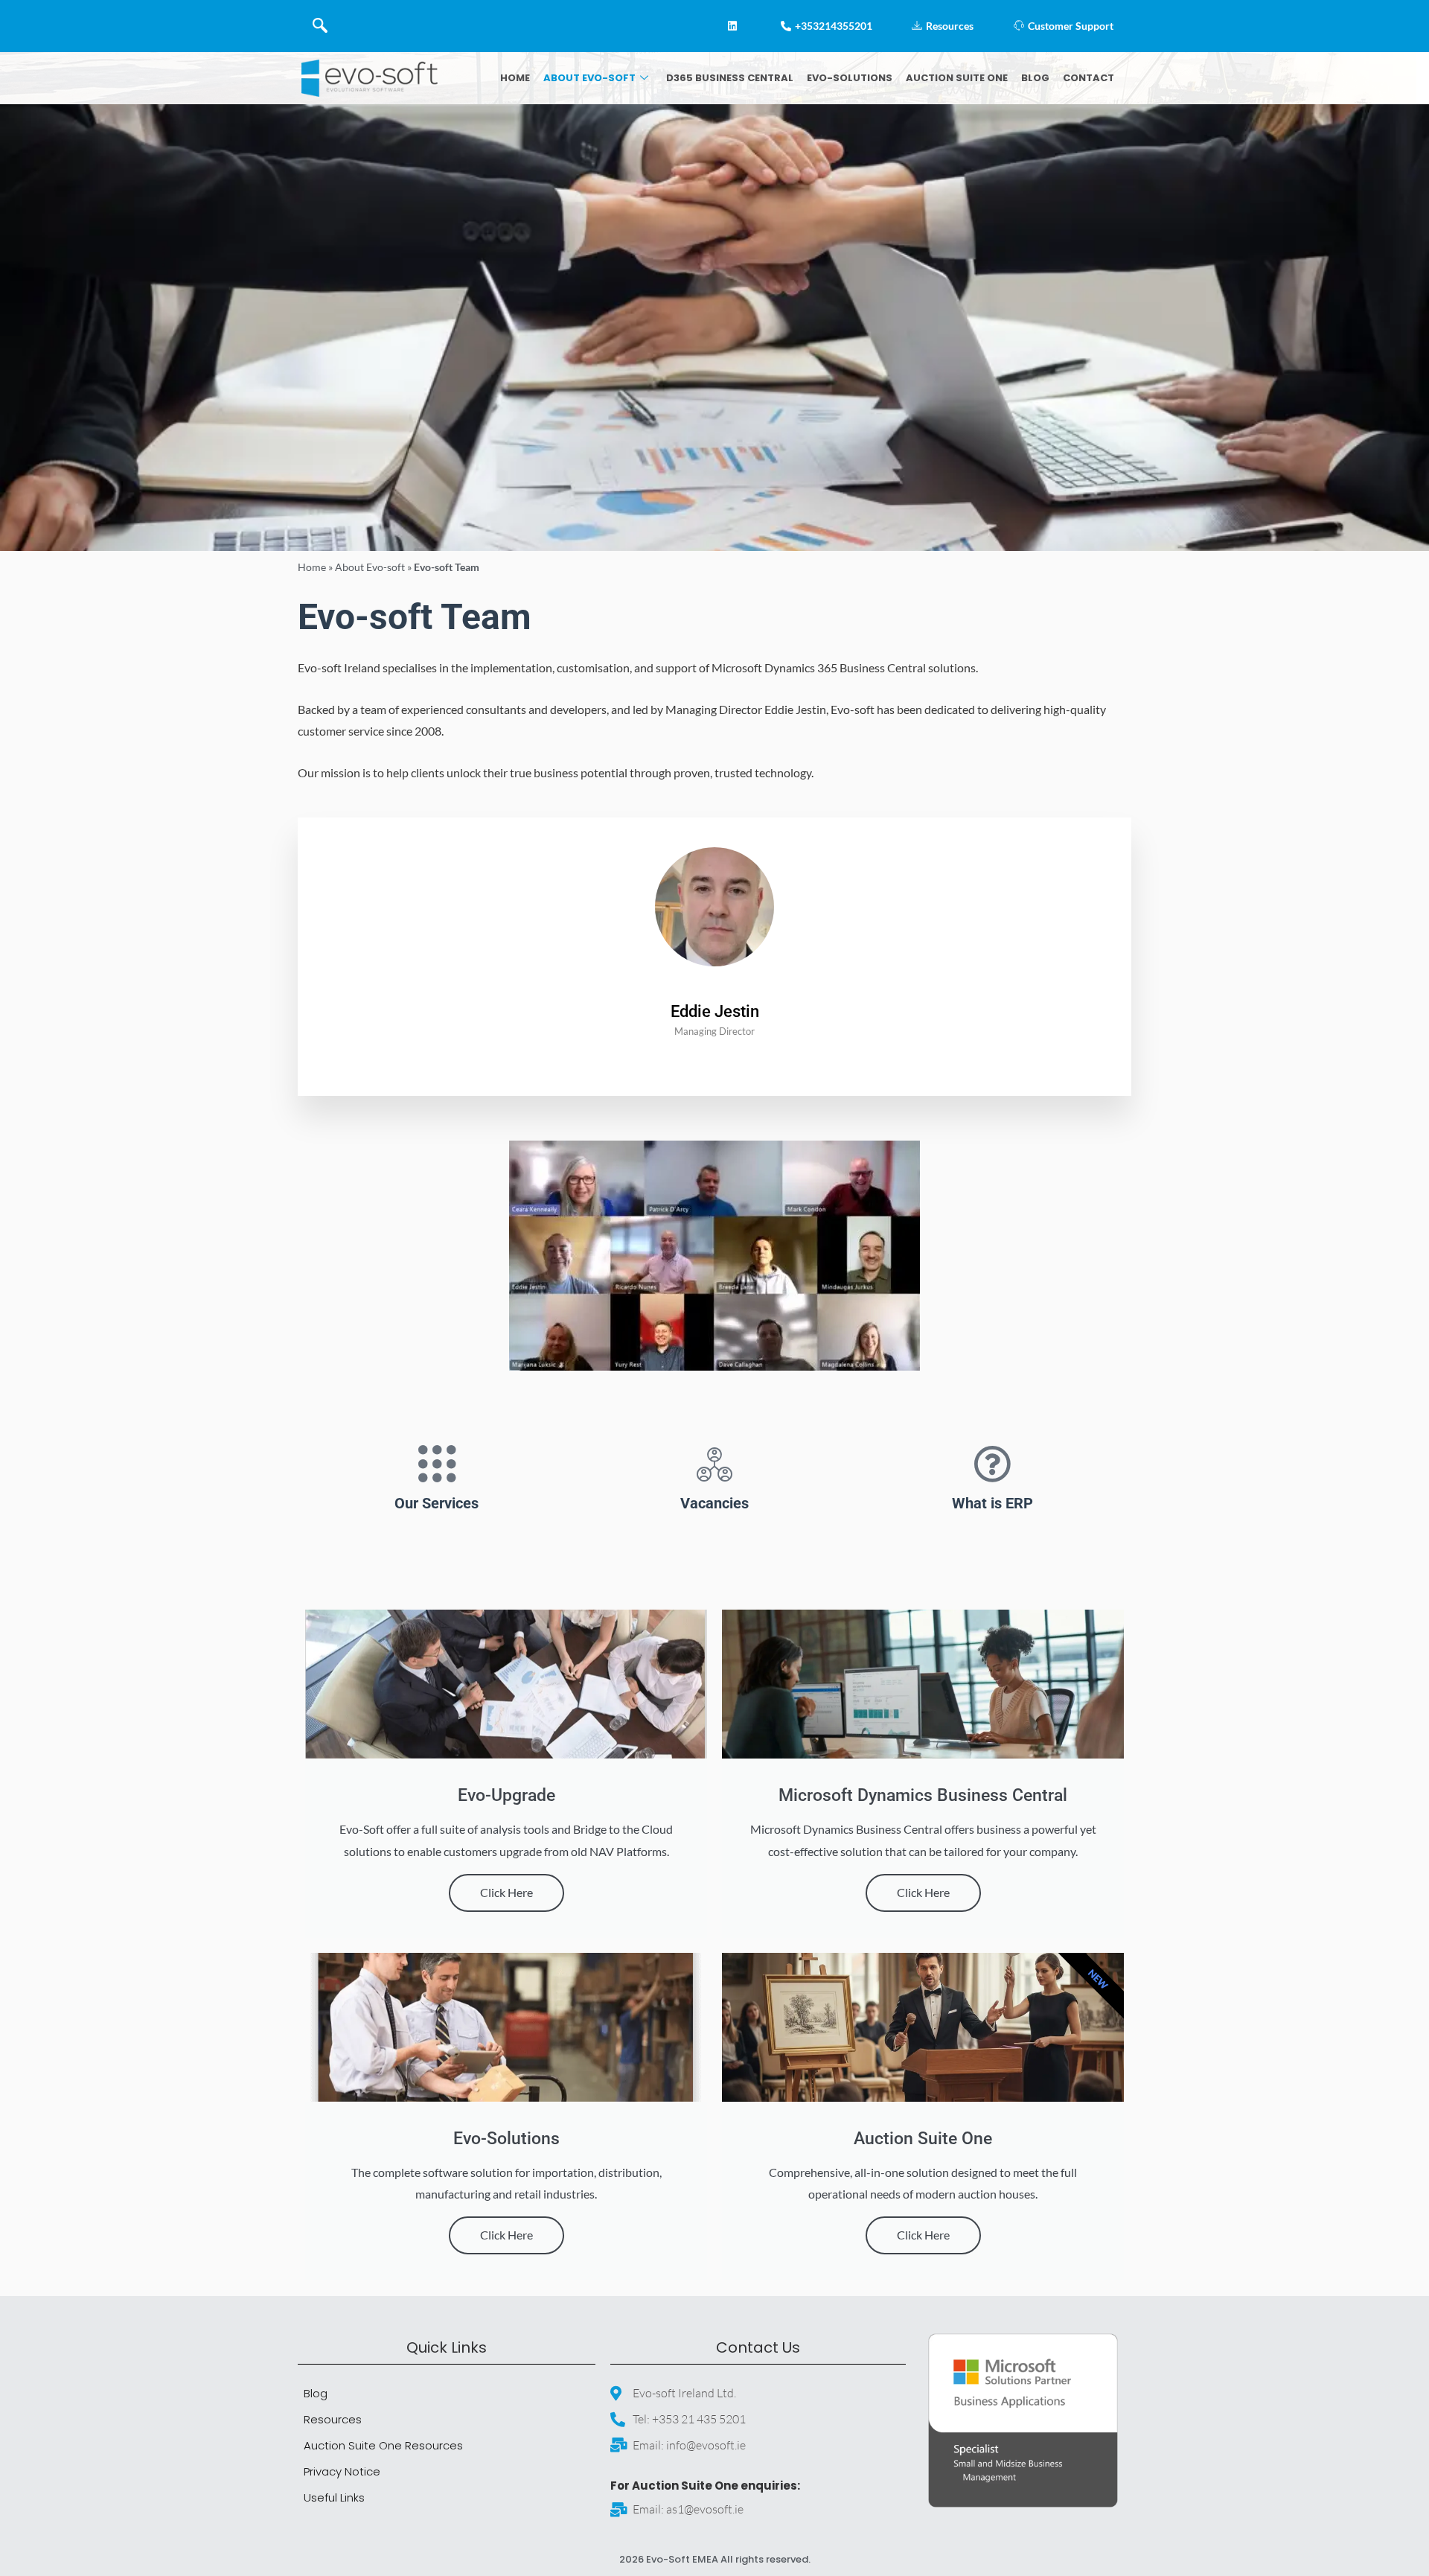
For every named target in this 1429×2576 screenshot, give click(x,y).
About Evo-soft (589, 78)
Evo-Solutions (850, 78)
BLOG (1035, 78)
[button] (320, 26)
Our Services (437, 1503)
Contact (1088, 78)
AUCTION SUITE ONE (957, 78)
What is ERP (992, 1503)
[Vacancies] (714, 1464)
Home (515, 78)
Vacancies (714, 1503)
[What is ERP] (992, 1464)
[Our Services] (437, 1464)
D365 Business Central (730, 78)
